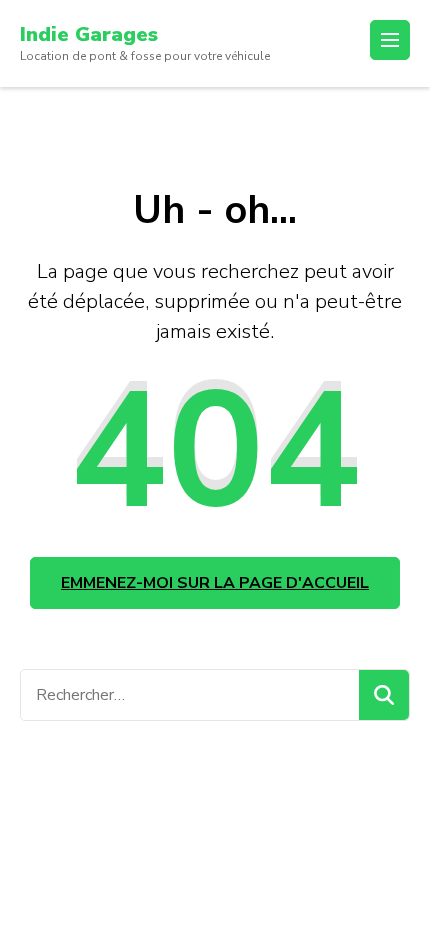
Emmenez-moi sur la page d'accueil (215, 583)
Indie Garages (89, 34)
